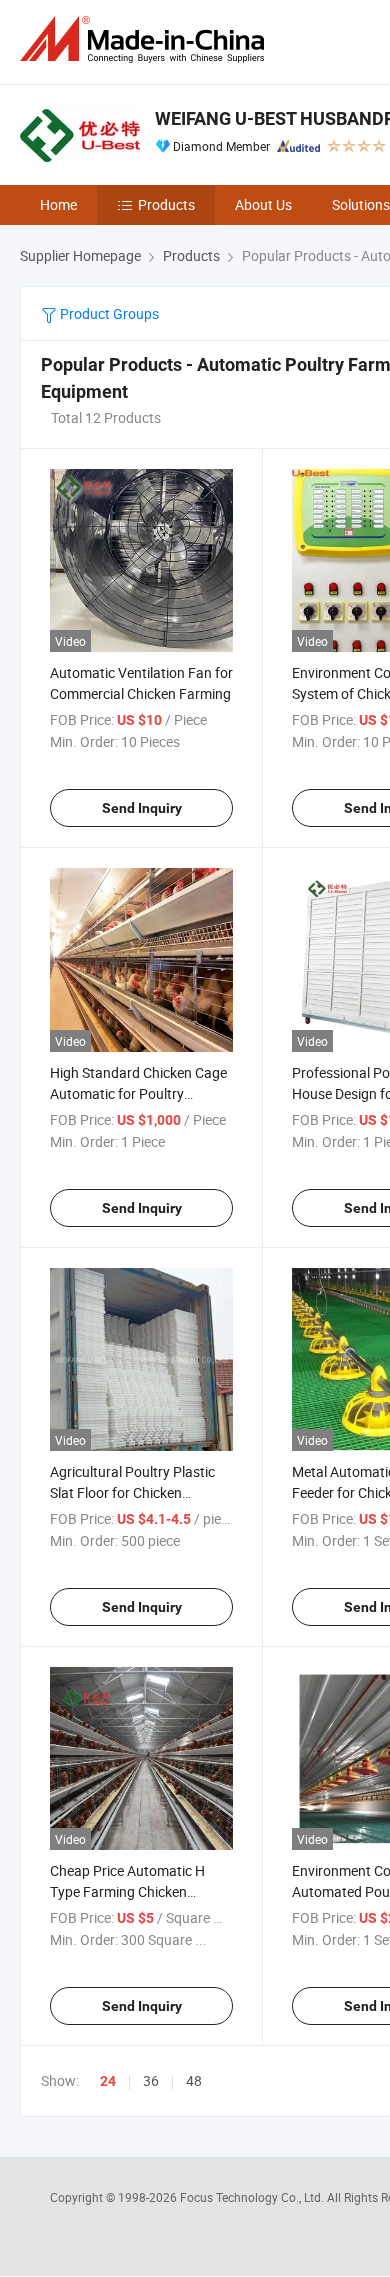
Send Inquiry (142, 808)
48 (194, 2080)
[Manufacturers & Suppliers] (146, 39)
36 (151, 2080)
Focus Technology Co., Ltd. (253, 2197)
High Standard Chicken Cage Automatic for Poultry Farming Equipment (138, 1093)
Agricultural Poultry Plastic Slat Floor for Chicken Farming (132, 1492)
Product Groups (108, 313)
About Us (263, 204)
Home (58, 204)
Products (166, 204)
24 (108, 2081)
